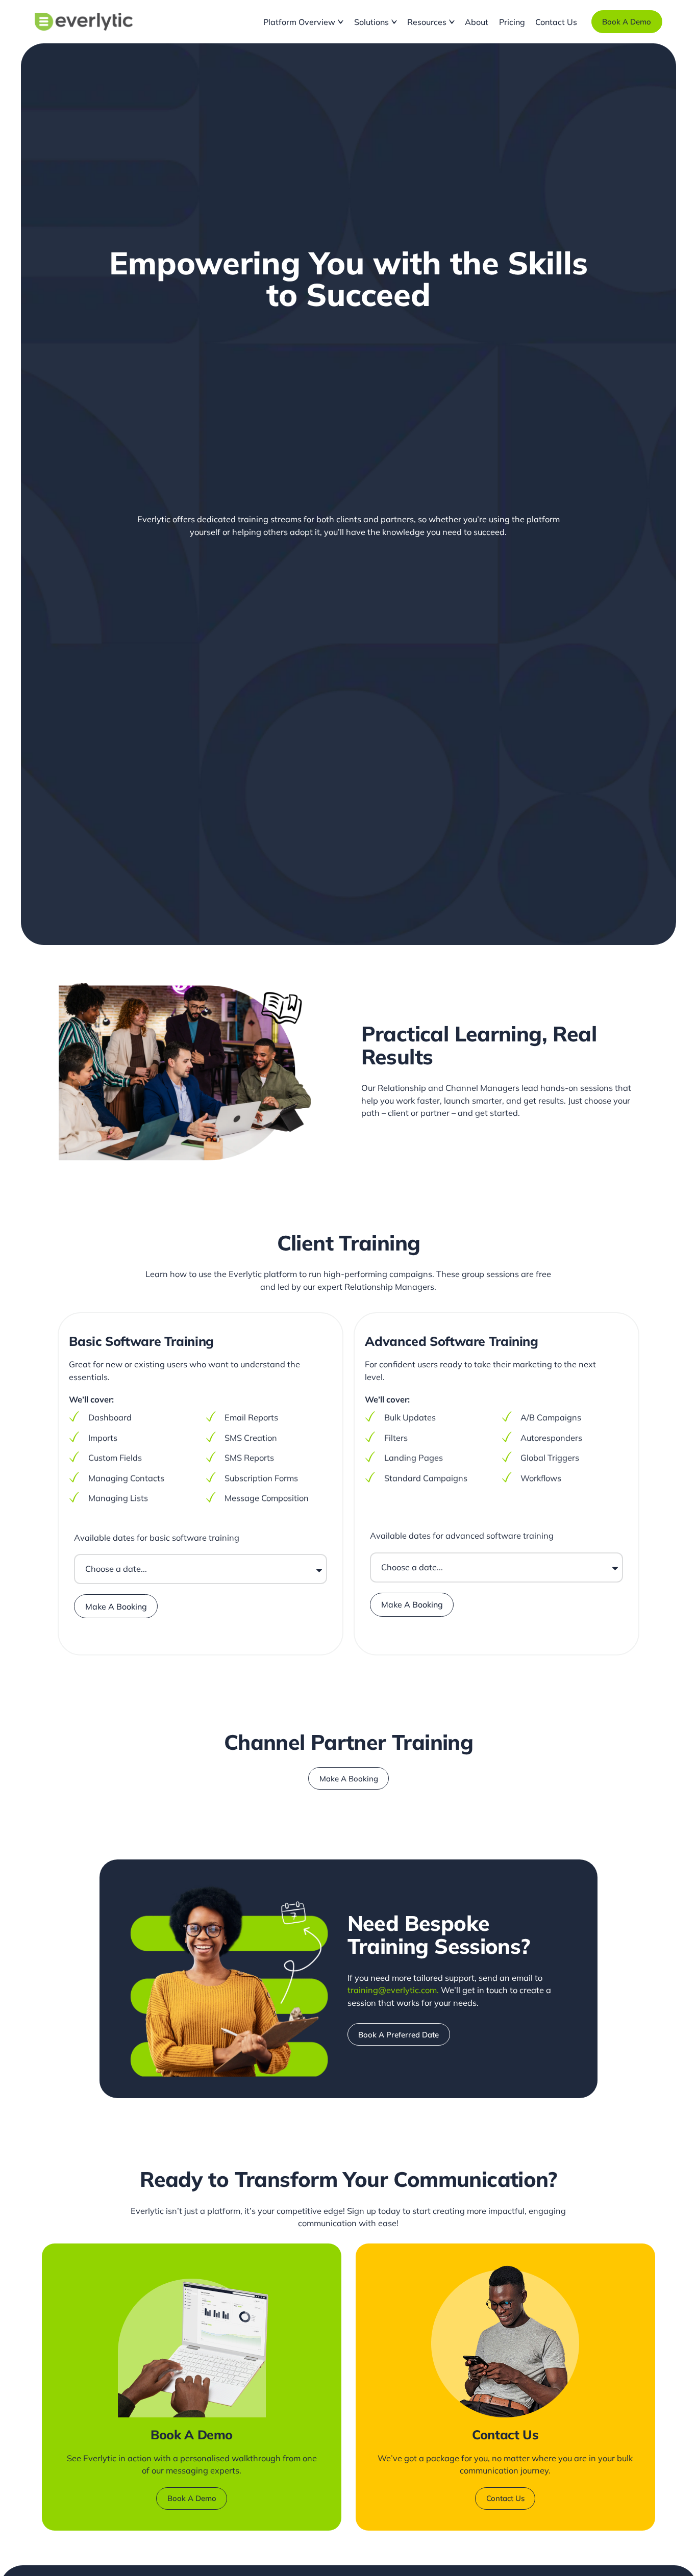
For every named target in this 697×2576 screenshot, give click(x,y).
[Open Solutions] (394, 22)
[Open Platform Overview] (341, 22)
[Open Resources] (452, 22)
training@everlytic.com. (393, 1990)
